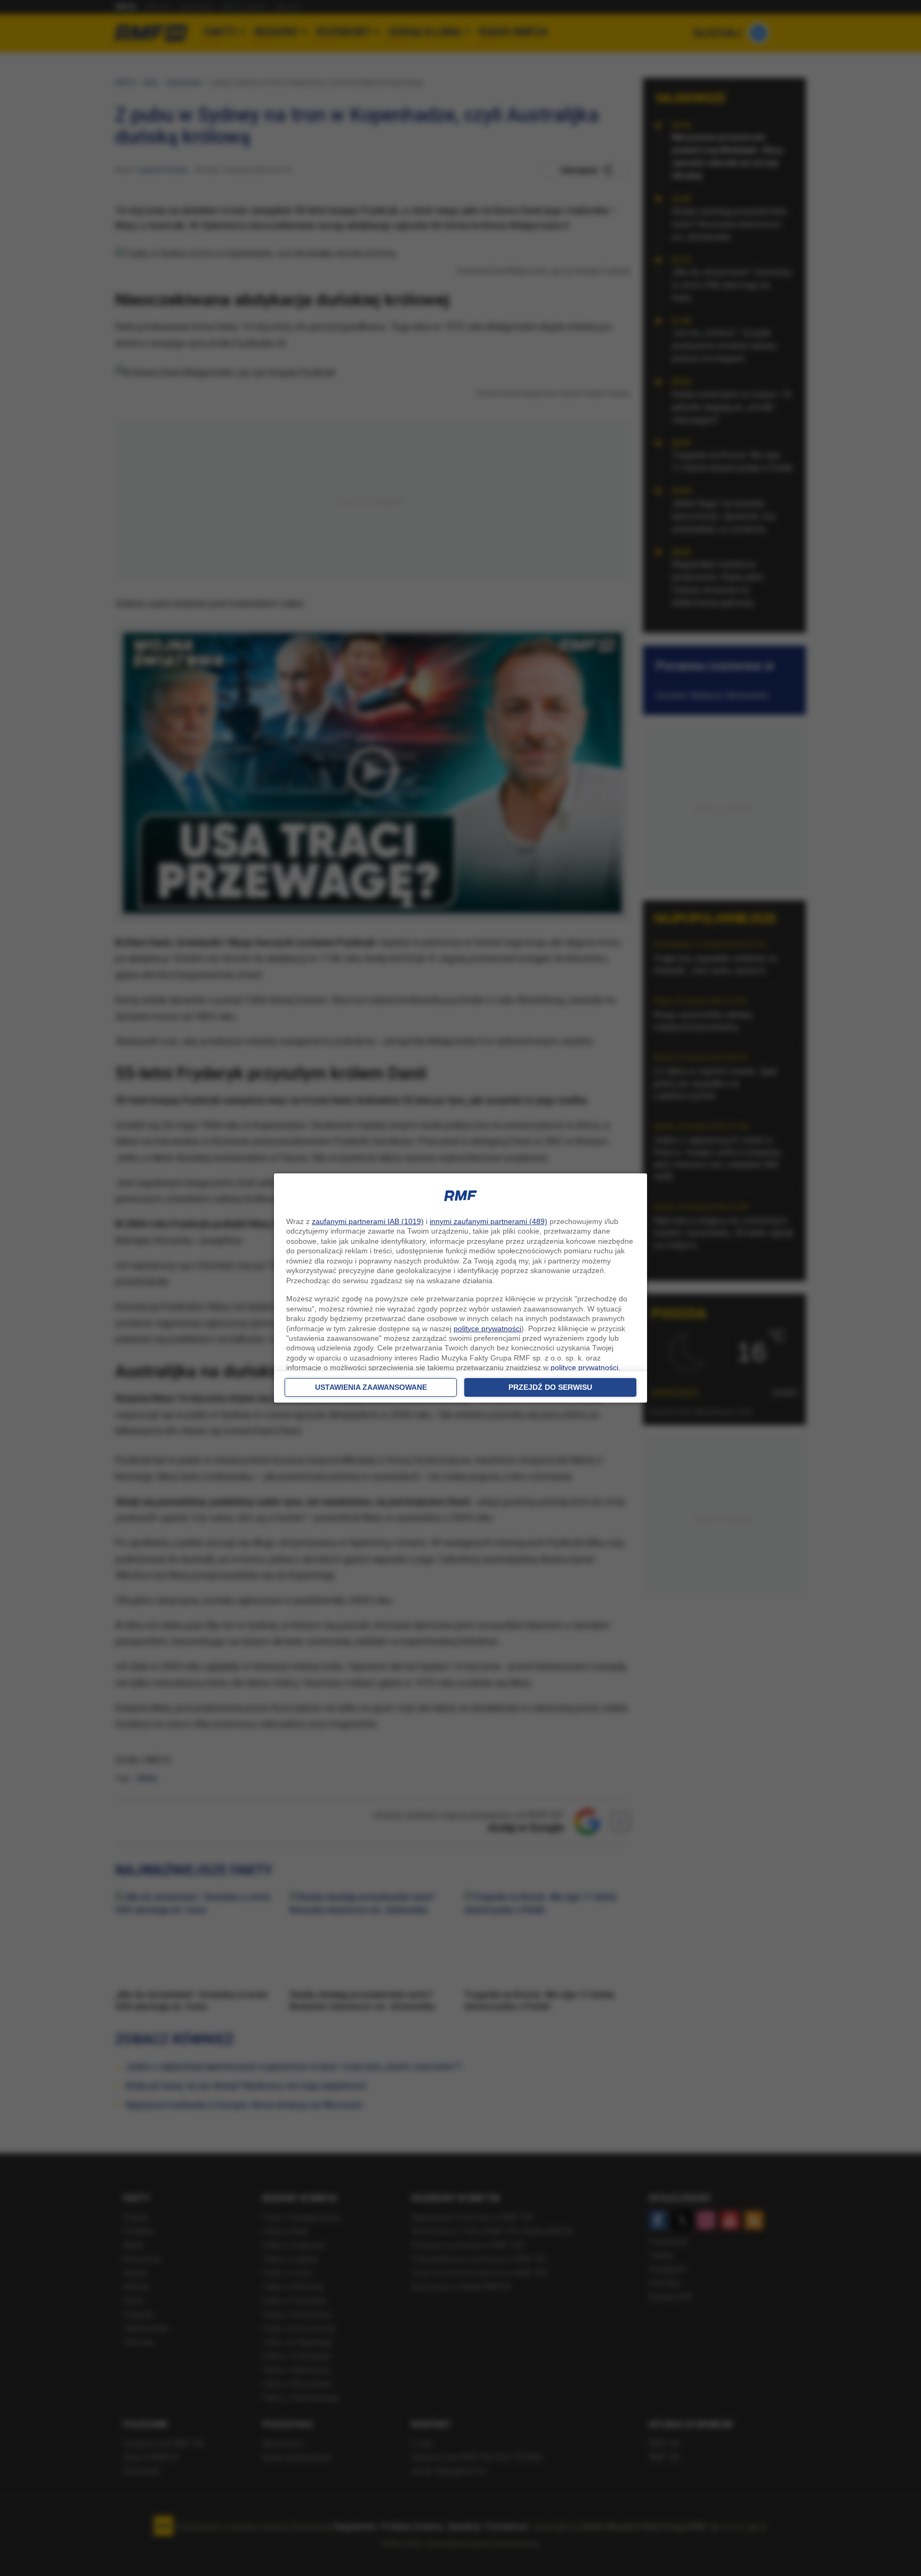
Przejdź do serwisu (550, 1387)
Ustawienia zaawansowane (371, 1387)
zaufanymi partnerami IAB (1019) (368, 1221)
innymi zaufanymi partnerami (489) (488, 1221)
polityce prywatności (487, 1329)
